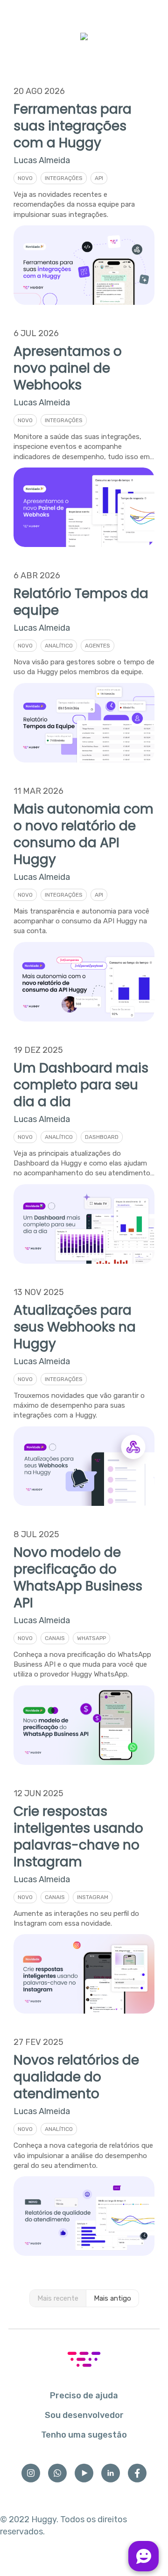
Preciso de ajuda (84, 2396)
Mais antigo (112, 2298)
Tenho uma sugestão (84, 2435)
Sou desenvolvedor (84, 2415)
